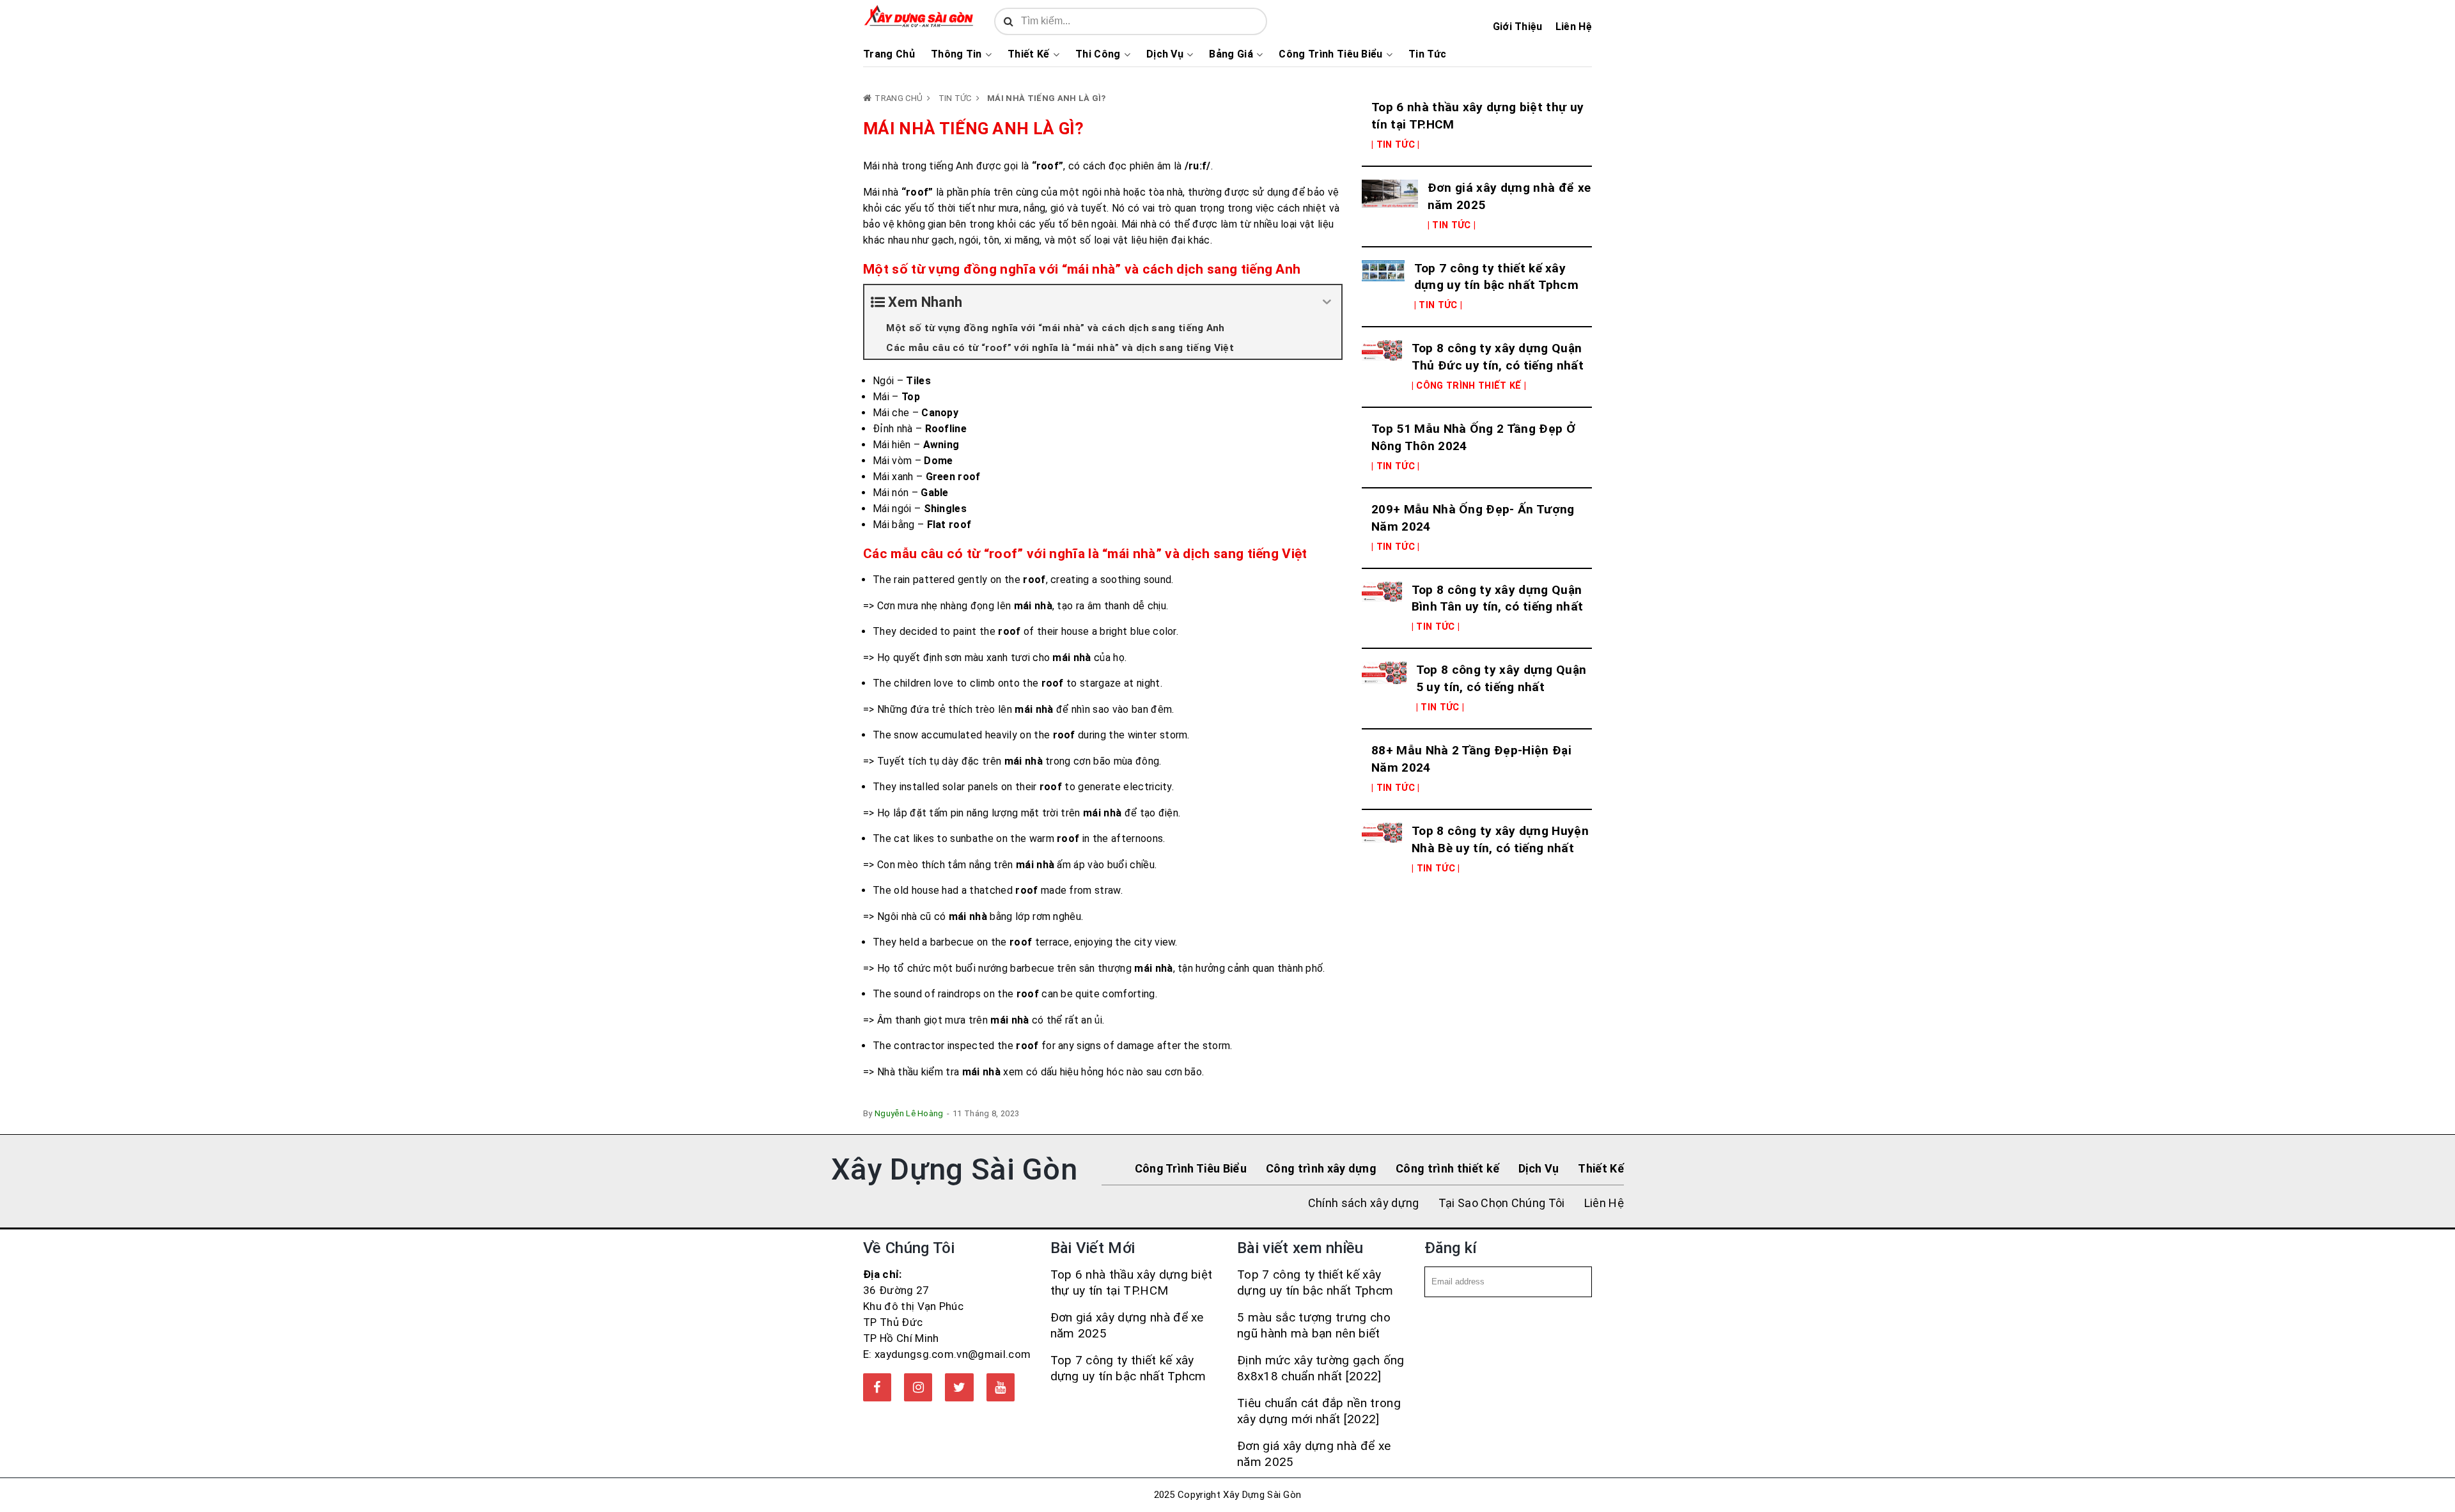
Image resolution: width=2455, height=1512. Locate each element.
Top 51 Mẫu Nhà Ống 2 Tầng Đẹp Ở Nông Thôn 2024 (1473, 437)
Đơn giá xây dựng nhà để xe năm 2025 (1509, 196)
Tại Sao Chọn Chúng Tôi (1502, 1203)
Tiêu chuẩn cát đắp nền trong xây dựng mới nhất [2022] (1319, 1411)
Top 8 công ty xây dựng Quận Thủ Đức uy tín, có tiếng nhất (1498, 357)
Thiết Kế (1029, 54)
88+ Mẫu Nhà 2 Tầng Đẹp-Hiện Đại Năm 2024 (1471, 759)
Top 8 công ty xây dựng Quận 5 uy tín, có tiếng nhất (1501, 678)
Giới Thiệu (1518, 27)
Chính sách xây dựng (1364, 1203)
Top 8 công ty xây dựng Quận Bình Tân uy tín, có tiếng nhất (1498, 598)
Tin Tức (1427, 54)
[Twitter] (959, 1387)
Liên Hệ (1574, 27)
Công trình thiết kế (1447, 1168)
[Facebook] (877, 1387)
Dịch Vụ (1165, 54)
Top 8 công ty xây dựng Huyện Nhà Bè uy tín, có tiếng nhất (1500, 839)
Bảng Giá (1231, 54)
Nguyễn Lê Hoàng (909, 1113)
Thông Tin (956, 54)
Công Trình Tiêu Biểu (1330, 54)
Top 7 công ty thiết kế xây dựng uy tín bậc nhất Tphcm (1496, 277)
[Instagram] (918, 1387)
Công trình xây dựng (1321, 1168)
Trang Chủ (889, 54)
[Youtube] (1001, 1387)
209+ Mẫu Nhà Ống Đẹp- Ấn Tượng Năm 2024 (1473, 518)
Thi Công (1098, 54)
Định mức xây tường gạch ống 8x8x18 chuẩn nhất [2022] (1321, 1368)
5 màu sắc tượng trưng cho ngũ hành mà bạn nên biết (1314, 1325)
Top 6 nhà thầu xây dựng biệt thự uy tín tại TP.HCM (1477, 116)
